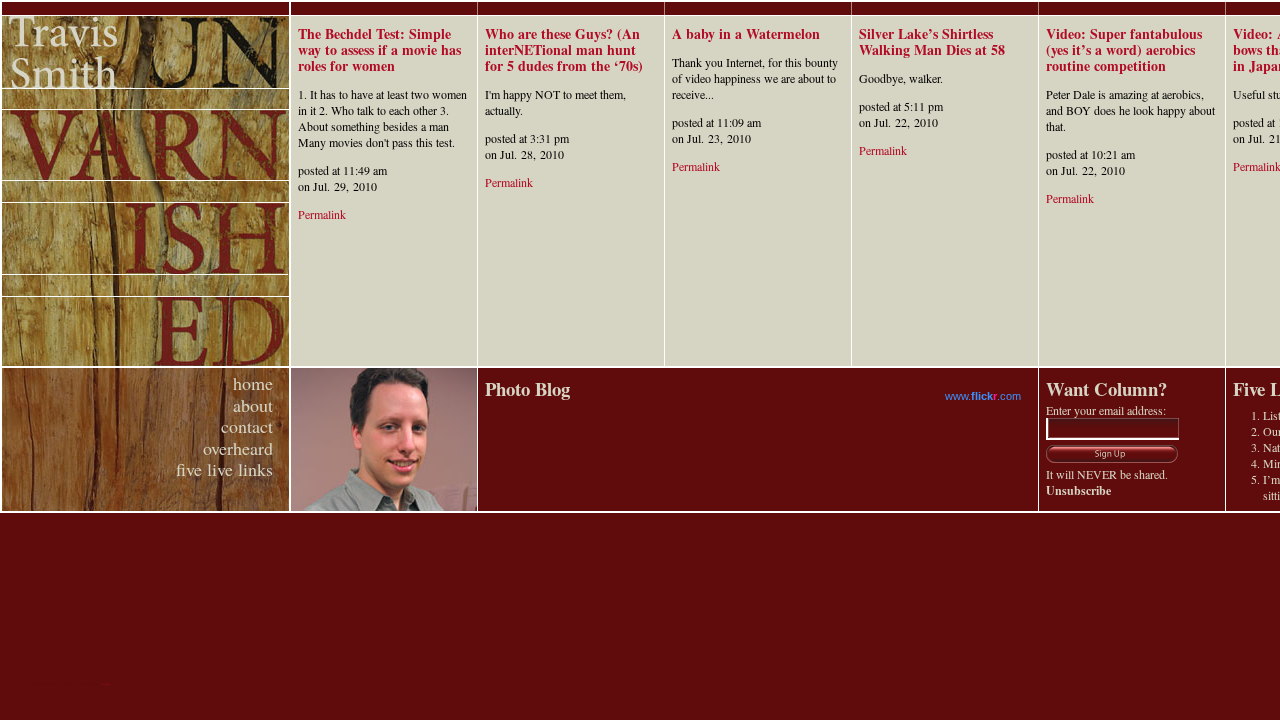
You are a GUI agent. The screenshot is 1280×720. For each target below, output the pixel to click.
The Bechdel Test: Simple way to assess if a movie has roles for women (379, 49)
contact (247, 426)
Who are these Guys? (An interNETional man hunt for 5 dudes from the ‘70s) (564, 49)
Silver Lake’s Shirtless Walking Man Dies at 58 (932, 41)
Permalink (322, 214)
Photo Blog (527, 388)
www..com (983, 396)
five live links (224, 469)
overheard (238, 448)
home (253, 383)
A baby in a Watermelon (746, 33)
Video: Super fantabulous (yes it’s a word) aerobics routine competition (1124, 49)
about (253, 405)
